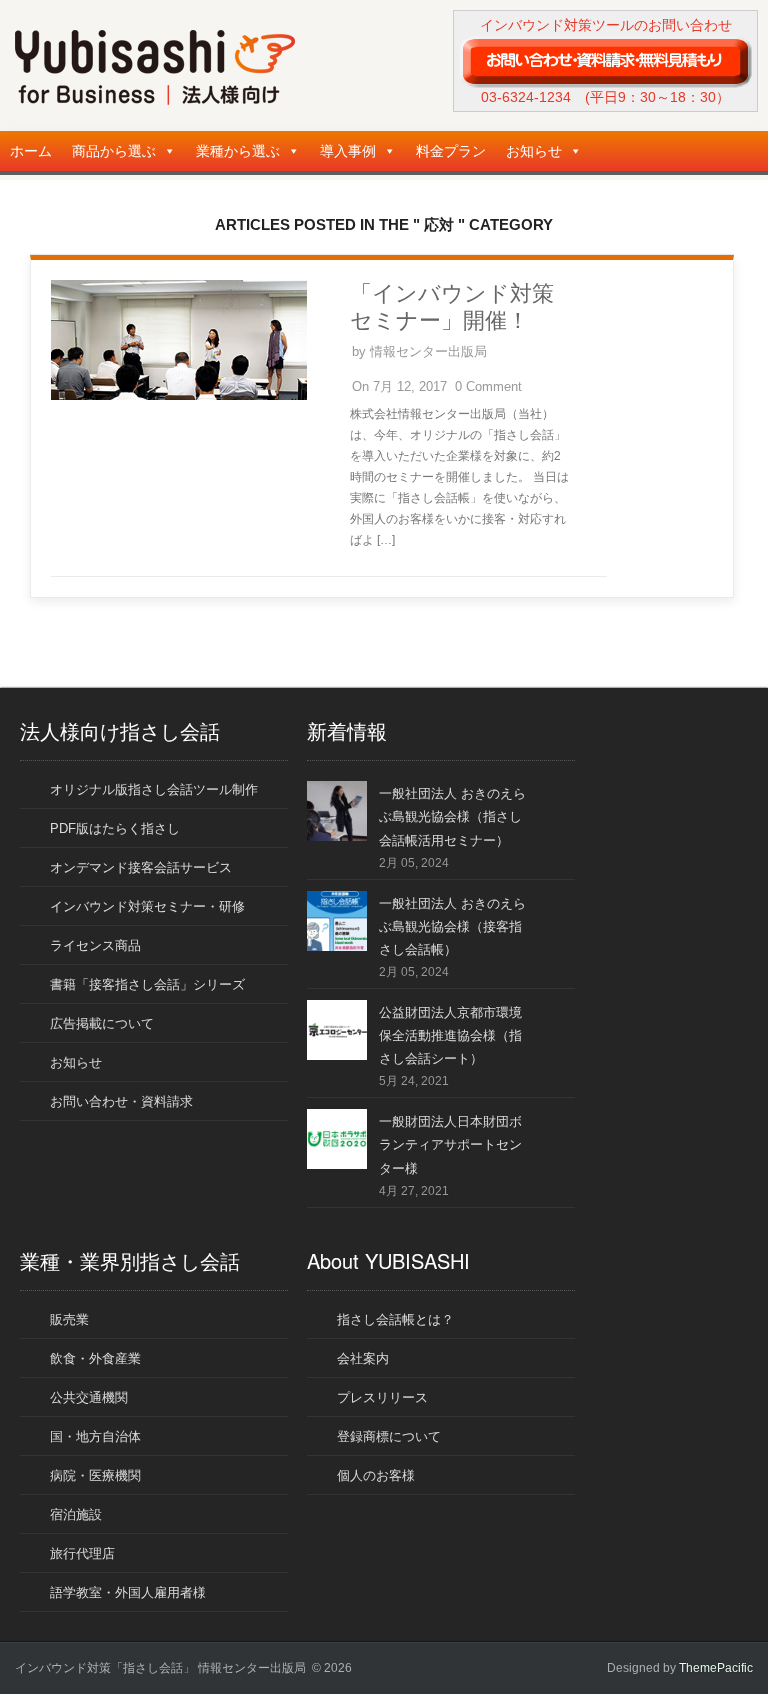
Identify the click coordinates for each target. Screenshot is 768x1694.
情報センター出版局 (428, 351)
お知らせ (534, 151)
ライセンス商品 (95, 945)
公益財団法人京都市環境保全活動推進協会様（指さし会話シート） (450, 1035)
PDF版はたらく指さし (115, 828)
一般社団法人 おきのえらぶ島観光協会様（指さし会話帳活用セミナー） (452, 816)
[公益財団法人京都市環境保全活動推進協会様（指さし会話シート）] (337, 1055)
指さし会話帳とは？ (395, 1319)
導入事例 (348, 151)
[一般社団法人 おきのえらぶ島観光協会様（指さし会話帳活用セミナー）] (337, 836)
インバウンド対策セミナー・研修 (147, 906)
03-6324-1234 (526, 97)
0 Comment (488, 386)
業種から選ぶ (238, 151)
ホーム (31, 151)
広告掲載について (102, 1023)
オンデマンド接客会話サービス (141, 867)
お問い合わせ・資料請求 (121, 1101)
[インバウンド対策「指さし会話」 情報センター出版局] (155, 101)
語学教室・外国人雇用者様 (128, 1592)
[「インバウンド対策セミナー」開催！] (179, 396)
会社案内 (363, 1358)
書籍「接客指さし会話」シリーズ (147, 984)
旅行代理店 (82, 1553)
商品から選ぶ (114, 151)
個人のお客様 (376, 1475)
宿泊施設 (76, 1514)
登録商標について (389, 1436)
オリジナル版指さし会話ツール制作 (154, 789)
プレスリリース (382, 1397)
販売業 (69, 1319)
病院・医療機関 (95, 1475)
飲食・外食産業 (95, 1358)
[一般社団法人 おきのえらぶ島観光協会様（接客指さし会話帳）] (337, 946)
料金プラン (451, 151)
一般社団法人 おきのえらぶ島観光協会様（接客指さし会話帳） (452, 926)
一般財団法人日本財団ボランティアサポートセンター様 (450, 1144)
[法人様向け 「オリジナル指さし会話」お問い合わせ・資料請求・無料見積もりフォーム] (605, 61)
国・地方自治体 (95, 1436)
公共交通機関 (89, 1397)
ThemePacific (716, 1668)
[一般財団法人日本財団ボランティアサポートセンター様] (337, 1164)
